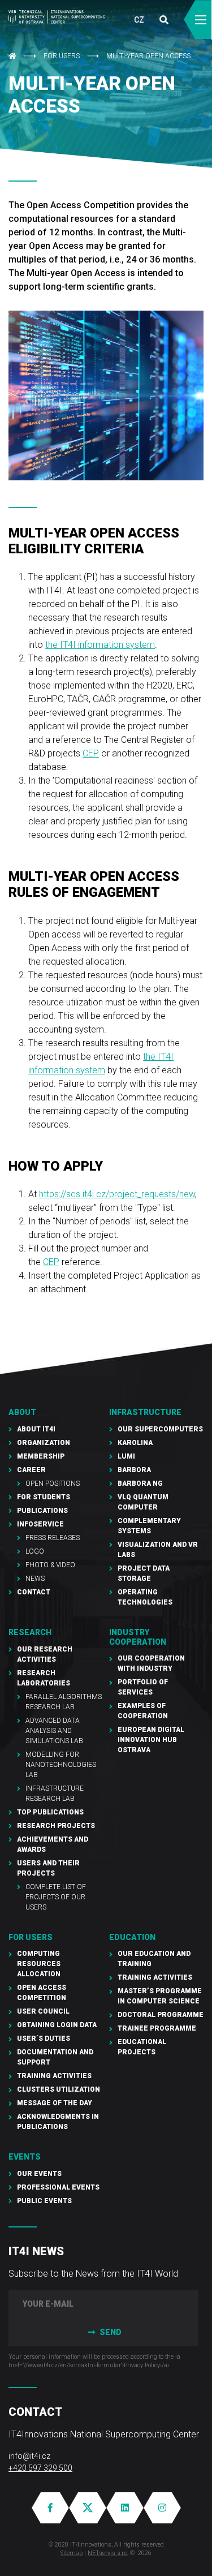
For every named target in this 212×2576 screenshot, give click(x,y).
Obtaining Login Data (57, 2025)
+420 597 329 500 (40, 2468)
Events (25, 2157)
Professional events (58, 2187)
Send (110, 2332)
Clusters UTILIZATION (59, 2089)
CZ (139, 20)
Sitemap (72, 2553)
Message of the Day (55, 2103)
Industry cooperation (138, 1637)
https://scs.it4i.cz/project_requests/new (117, 1194)
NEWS (35, 1579)
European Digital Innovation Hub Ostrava (151, 1740)
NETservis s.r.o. (108, 2553)
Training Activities (54, 2076)
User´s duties (44, 2039)
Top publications (50, 1812)
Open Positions (53, 1483)
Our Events (39, 2174)
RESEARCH (30, 1632)
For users (62, 56)
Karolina (135, 1443)
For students (44, 1497)
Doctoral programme (161, 2015)
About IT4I (36, 1429)
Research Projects (56, 1826)
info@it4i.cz (29, 2456)
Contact (34, 1592)
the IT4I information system (100, 645)
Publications (42, 1511)
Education (132, 1937)
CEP (91, 753)
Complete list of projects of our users (56, 1897)
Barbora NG (140, 1483)
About (22, 1412)
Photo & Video (50, 1565)
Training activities (155, 1977)
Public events (44, 2201)
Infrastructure (145, 1412)
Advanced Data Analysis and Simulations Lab (54, 1731)
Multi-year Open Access (148, 56)
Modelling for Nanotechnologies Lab (61, 1765)
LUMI (126, 1456)
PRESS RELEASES (53, 1538)
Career (31, 1470)
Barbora (134, 1470)
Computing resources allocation (39, 1964)
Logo (35, 1551)
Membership (41, 1456)
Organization (44, 1443)
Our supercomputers (160, 1429)
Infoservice (40, 1524)
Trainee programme (157, 2028)
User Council (43, 2011)
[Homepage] (57, 17)
